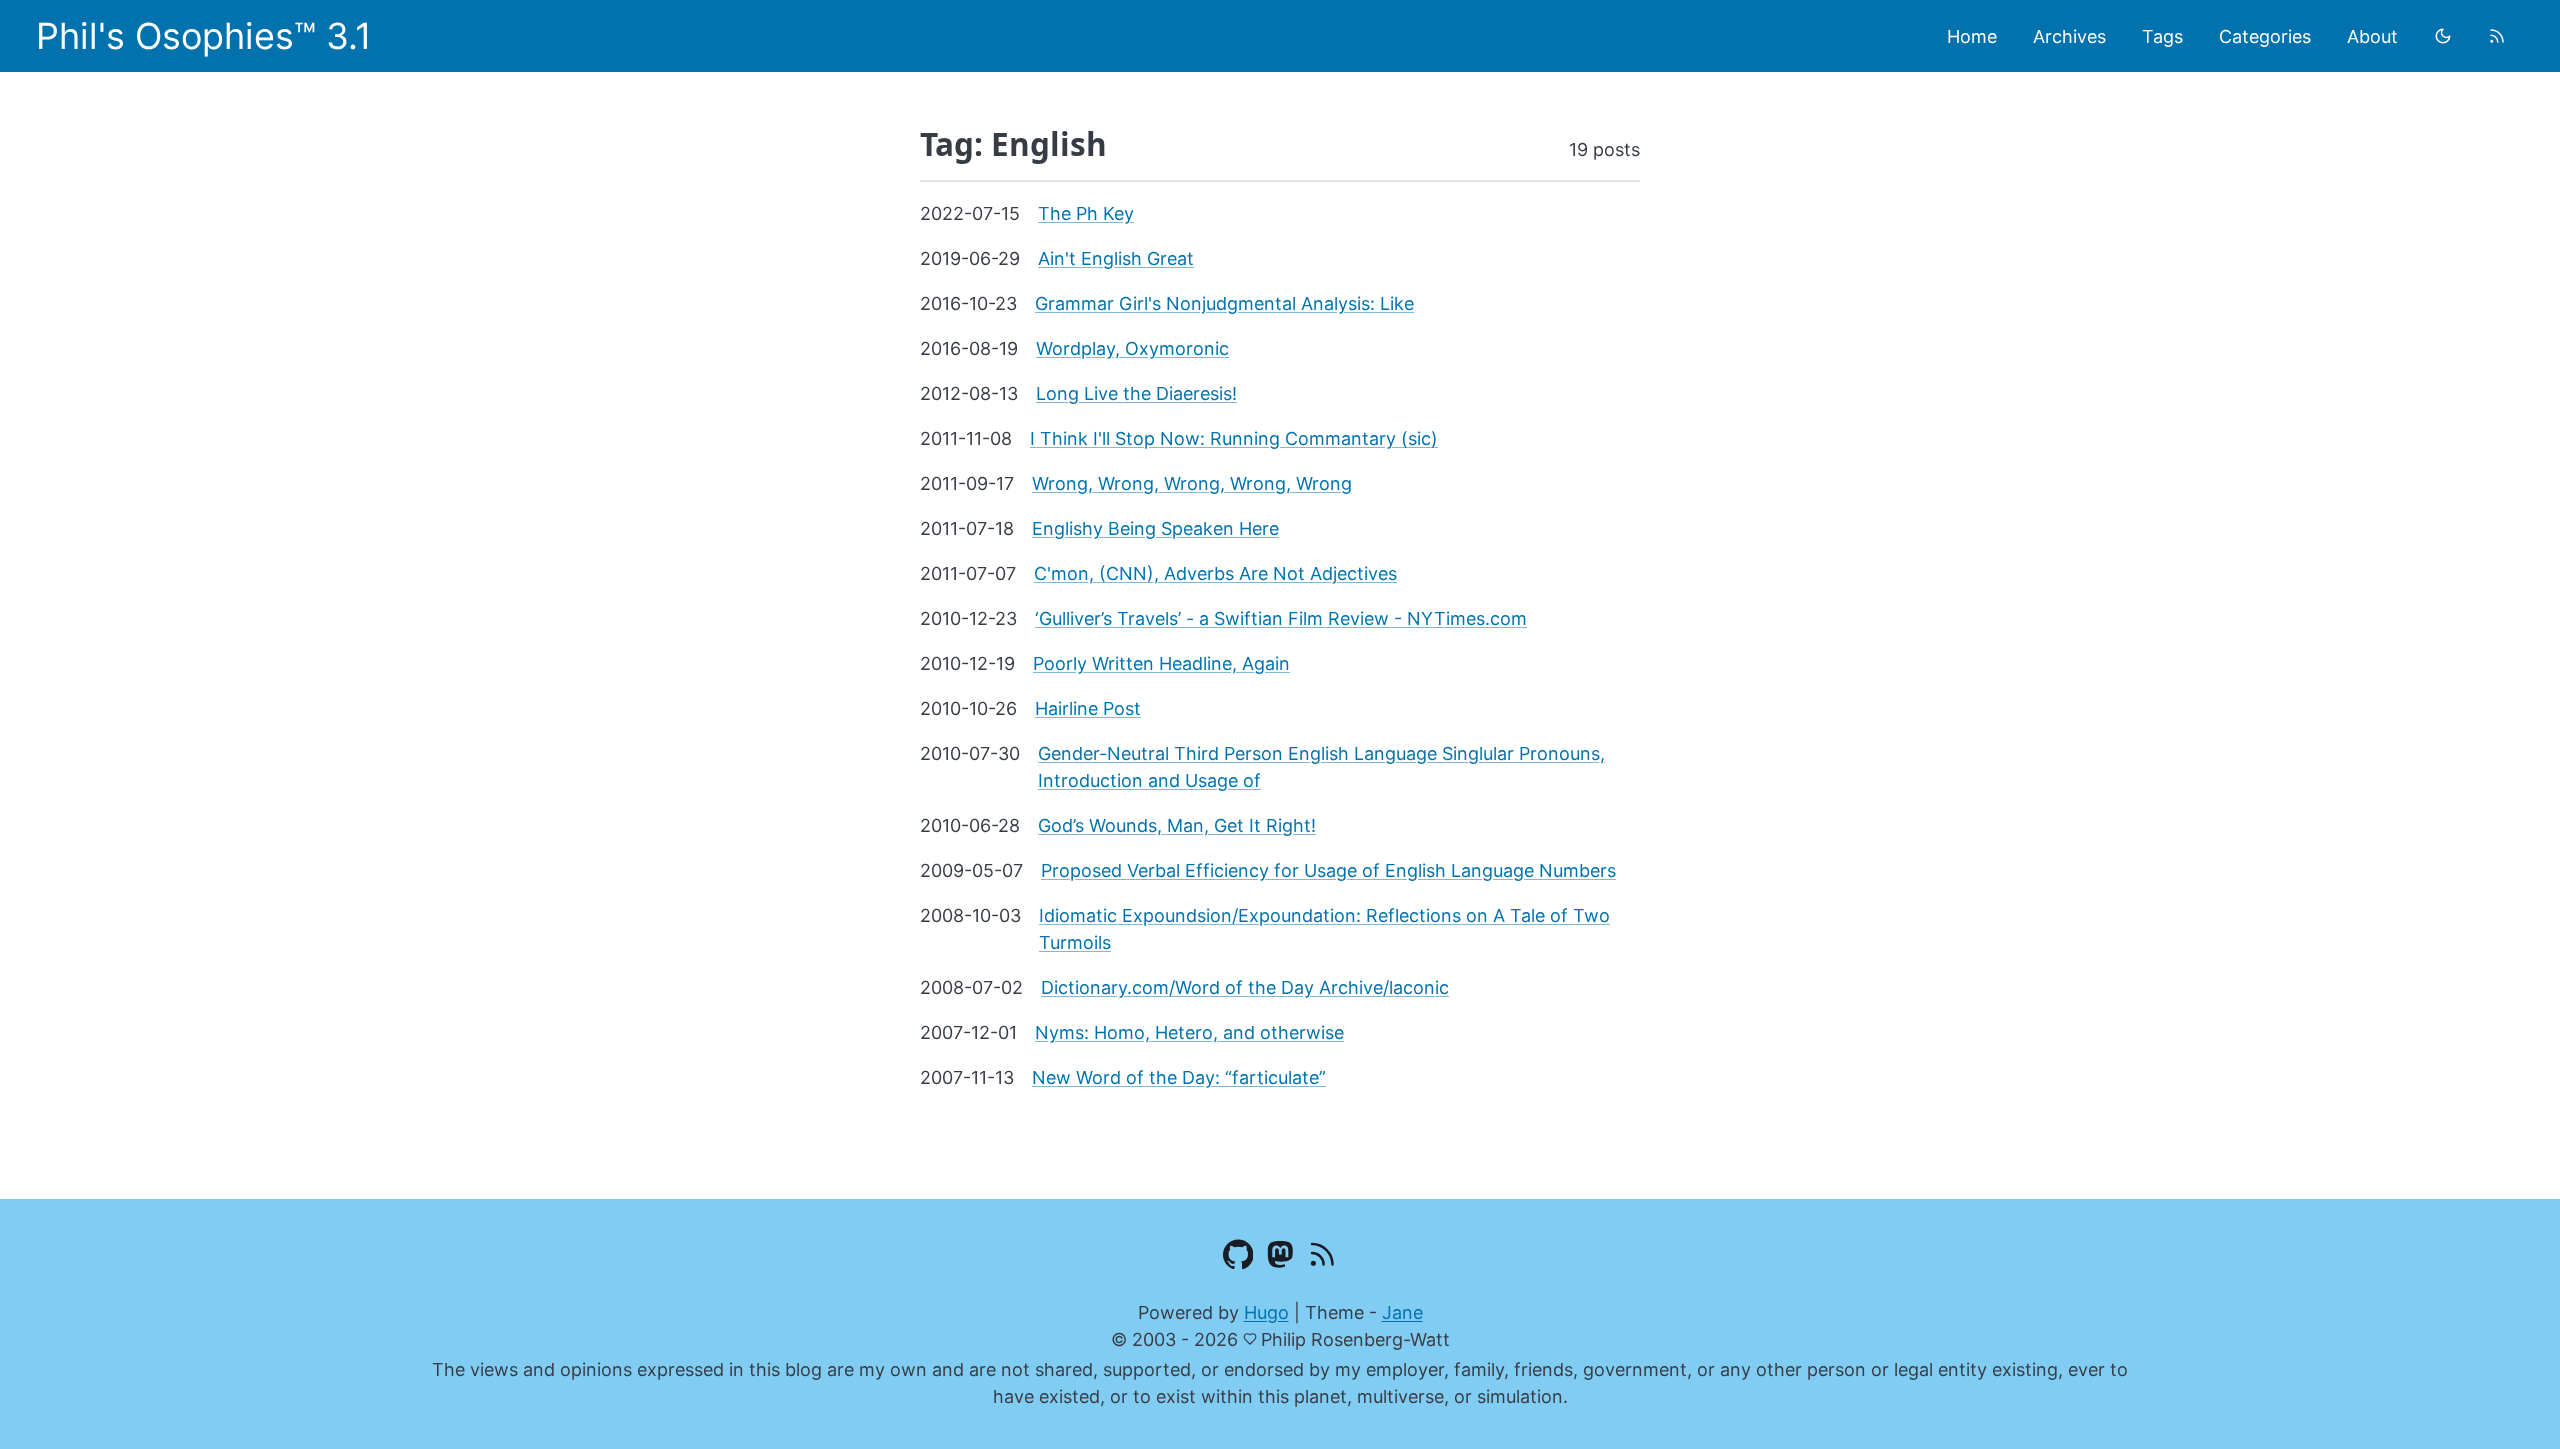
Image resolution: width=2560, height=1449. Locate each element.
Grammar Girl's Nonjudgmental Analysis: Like (1224, 303)
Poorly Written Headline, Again (1161, 663)
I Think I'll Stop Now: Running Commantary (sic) (1234, 438)
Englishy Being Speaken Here (1155, 528)
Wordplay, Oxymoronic (1132, 348)
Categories (2265, 36)
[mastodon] (1280, 1258)
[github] (1238, 1258)
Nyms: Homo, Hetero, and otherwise (1189, 1032)
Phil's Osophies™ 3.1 (204, 36)
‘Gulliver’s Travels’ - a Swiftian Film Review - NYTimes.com (1281, 618)
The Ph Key (1086, 213)
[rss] (2497, 36)
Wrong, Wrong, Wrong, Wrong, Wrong (1192, 483)
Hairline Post (1088, 708)
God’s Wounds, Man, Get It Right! (1177, 825)
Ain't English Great (1116, 258)
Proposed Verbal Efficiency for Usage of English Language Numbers (1328, 870)
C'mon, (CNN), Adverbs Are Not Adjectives (1215, 573)
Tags (2162, 36)
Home (1972, 36)
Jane (1402, 1312)
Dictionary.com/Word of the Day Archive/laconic (1245, 987)
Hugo (1266, 1312)
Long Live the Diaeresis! (1136, 393)
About (2372, 36)
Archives (2069, 36)
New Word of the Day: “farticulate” (1179, 1077)
